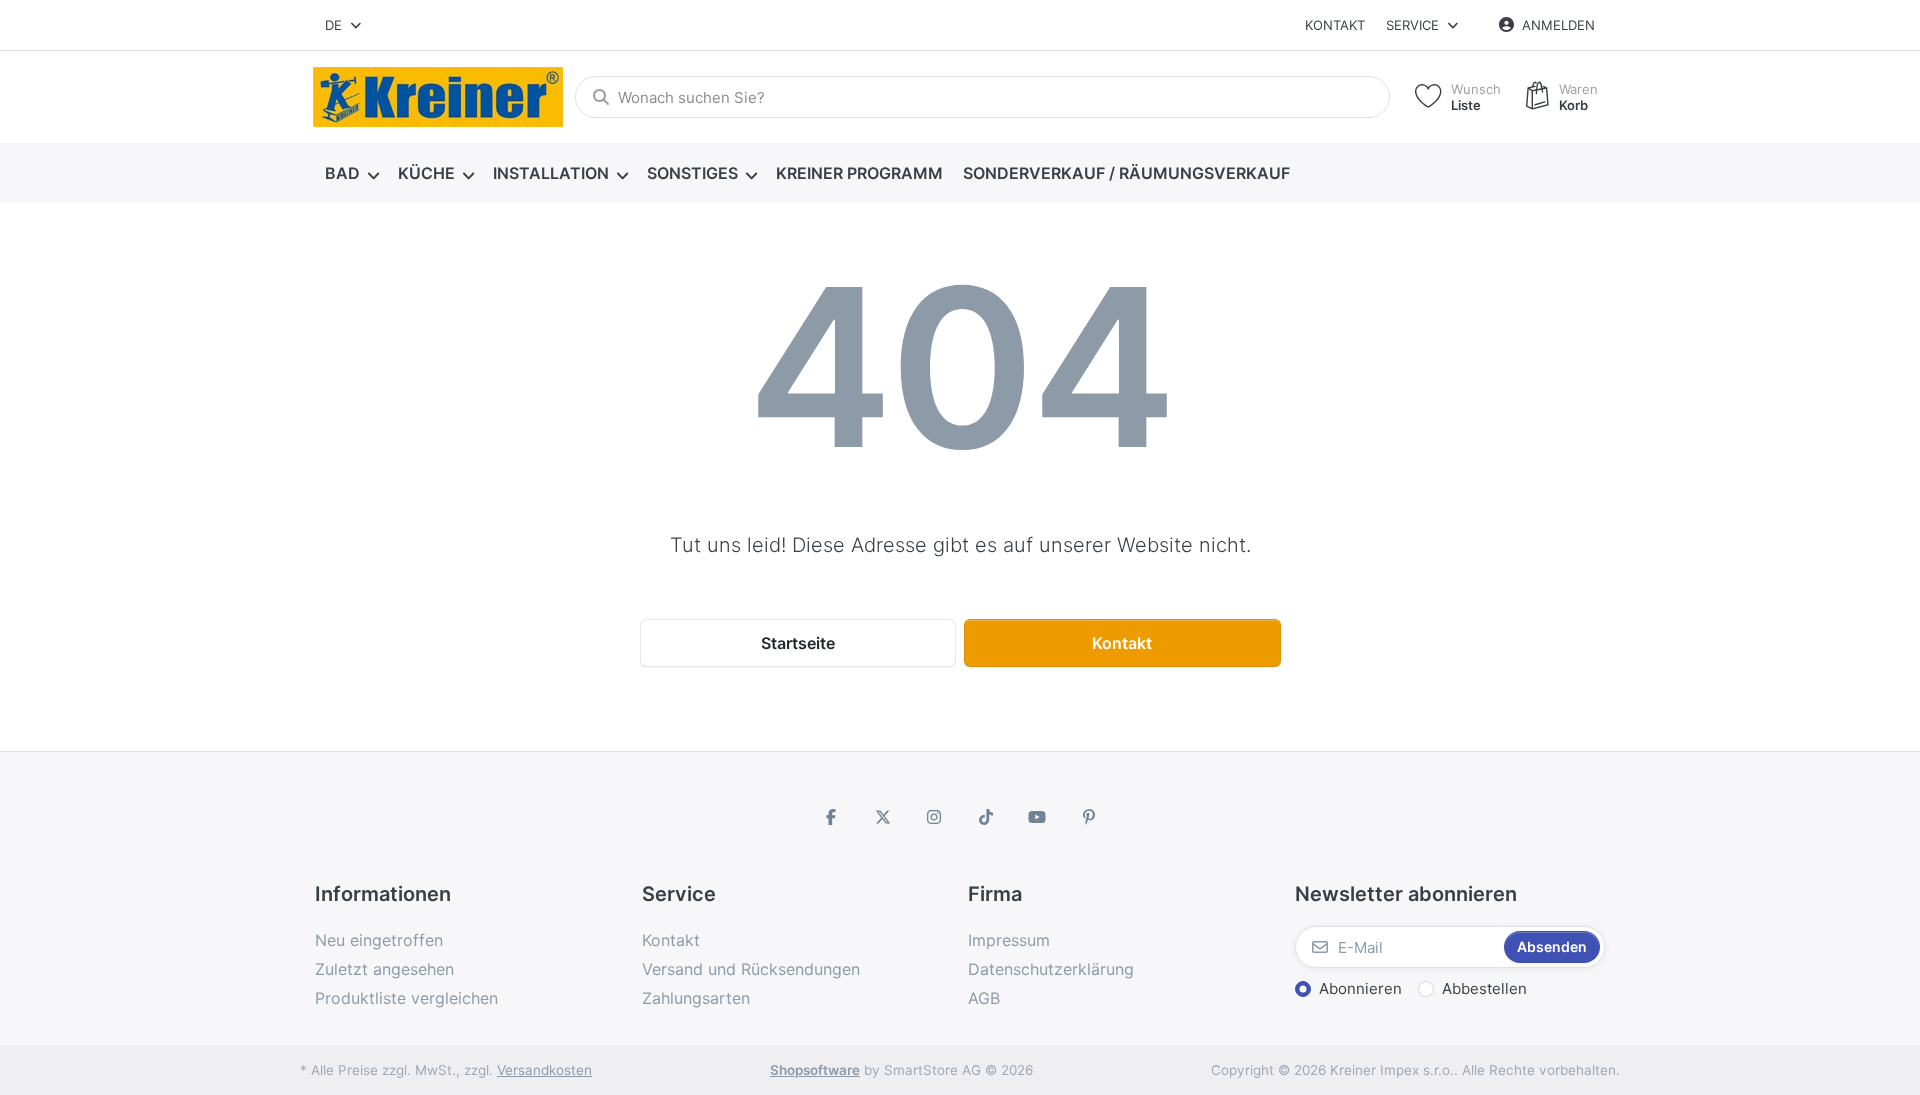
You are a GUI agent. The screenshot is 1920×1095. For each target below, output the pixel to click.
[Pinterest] (1089, 817)
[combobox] (344, 25)
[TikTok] (986, 817)
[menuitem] (351, 174)
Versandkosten (544, 1070)
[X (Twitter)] (883, 817)
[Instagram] (934, 817)
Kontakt (1335, 25)
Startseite (798, 643)
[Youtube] (1038, 817)
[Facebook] (831, 817)
